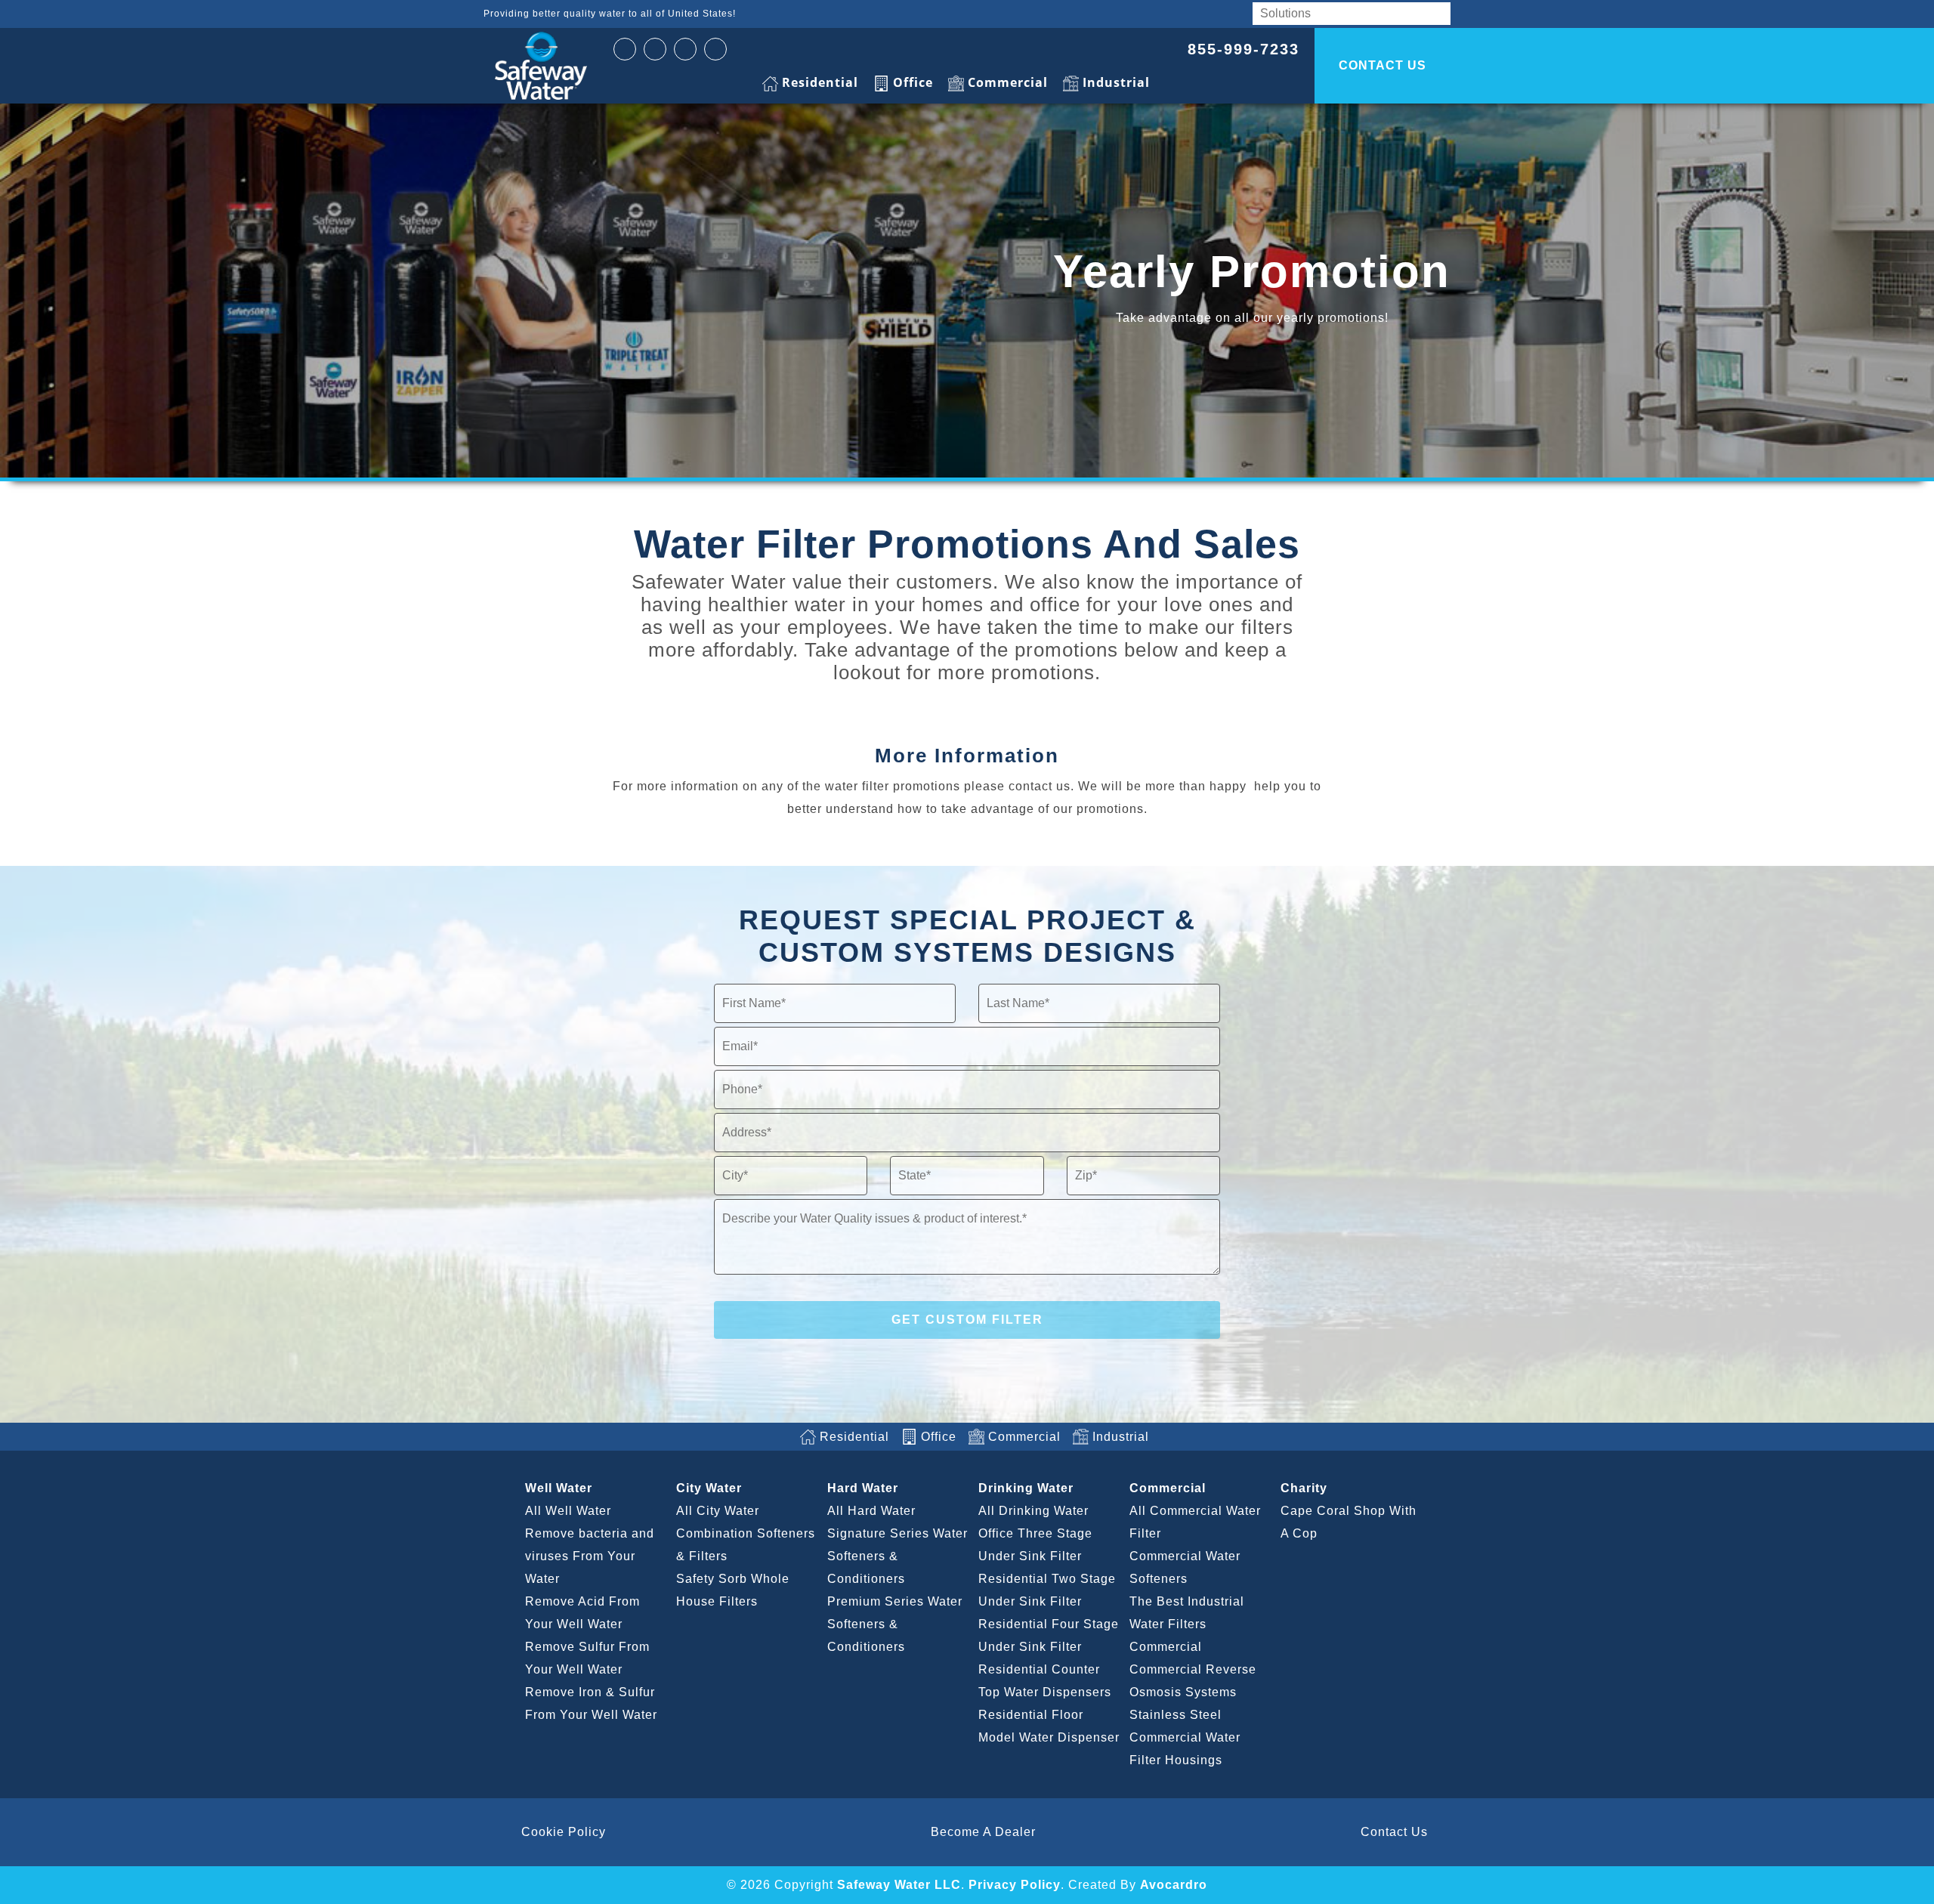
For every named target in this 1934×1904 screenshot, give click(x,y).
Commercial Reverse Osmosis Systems (1193, 1681)
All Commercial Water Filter (1195, 1522)
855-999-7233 (1244, 49)
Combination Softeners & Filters (746, 1545)
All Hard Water (871, 1511)
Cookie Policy (564, 1832)
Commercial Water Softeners (1185, 1567)
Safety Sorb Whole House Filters (733, 1590)
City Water (709, 1488)
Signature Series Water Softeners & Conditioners (897, 1556)
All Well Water (568, 1511)
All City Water (718, 1511)
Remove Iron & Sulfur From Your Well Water (591, 1703)
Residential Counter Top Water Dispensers (1045, 1681)
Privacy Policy (1015, 1885)
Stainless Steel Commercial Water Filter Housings (1185, 1737)
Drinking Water (1026, 1488)
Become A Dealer (983, 1832)
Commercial (1168, 1488)
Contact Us (1394, 1832)
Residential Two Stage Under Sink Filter (1047, 1590)
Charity (1304, 1488)
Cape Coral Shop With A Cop (1349, 1522)
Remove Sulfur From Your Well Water (587, 1658)
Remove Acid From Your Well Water (582, 1613)
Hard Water (863, 1488)
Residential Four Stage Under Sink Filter (1049, 1635)
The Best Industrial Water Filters (1187, 1613)
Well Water (559, 1488)
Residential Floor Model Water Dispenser (1049, 1726)
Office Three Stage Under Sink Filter (1035, 1545)
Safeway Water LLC (899, 1885)
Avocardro (1174, 1885)
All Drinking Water (1033, 1511)
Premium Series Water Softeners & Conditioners (895, 1624)
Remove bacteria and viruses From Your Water (590, 1556)
